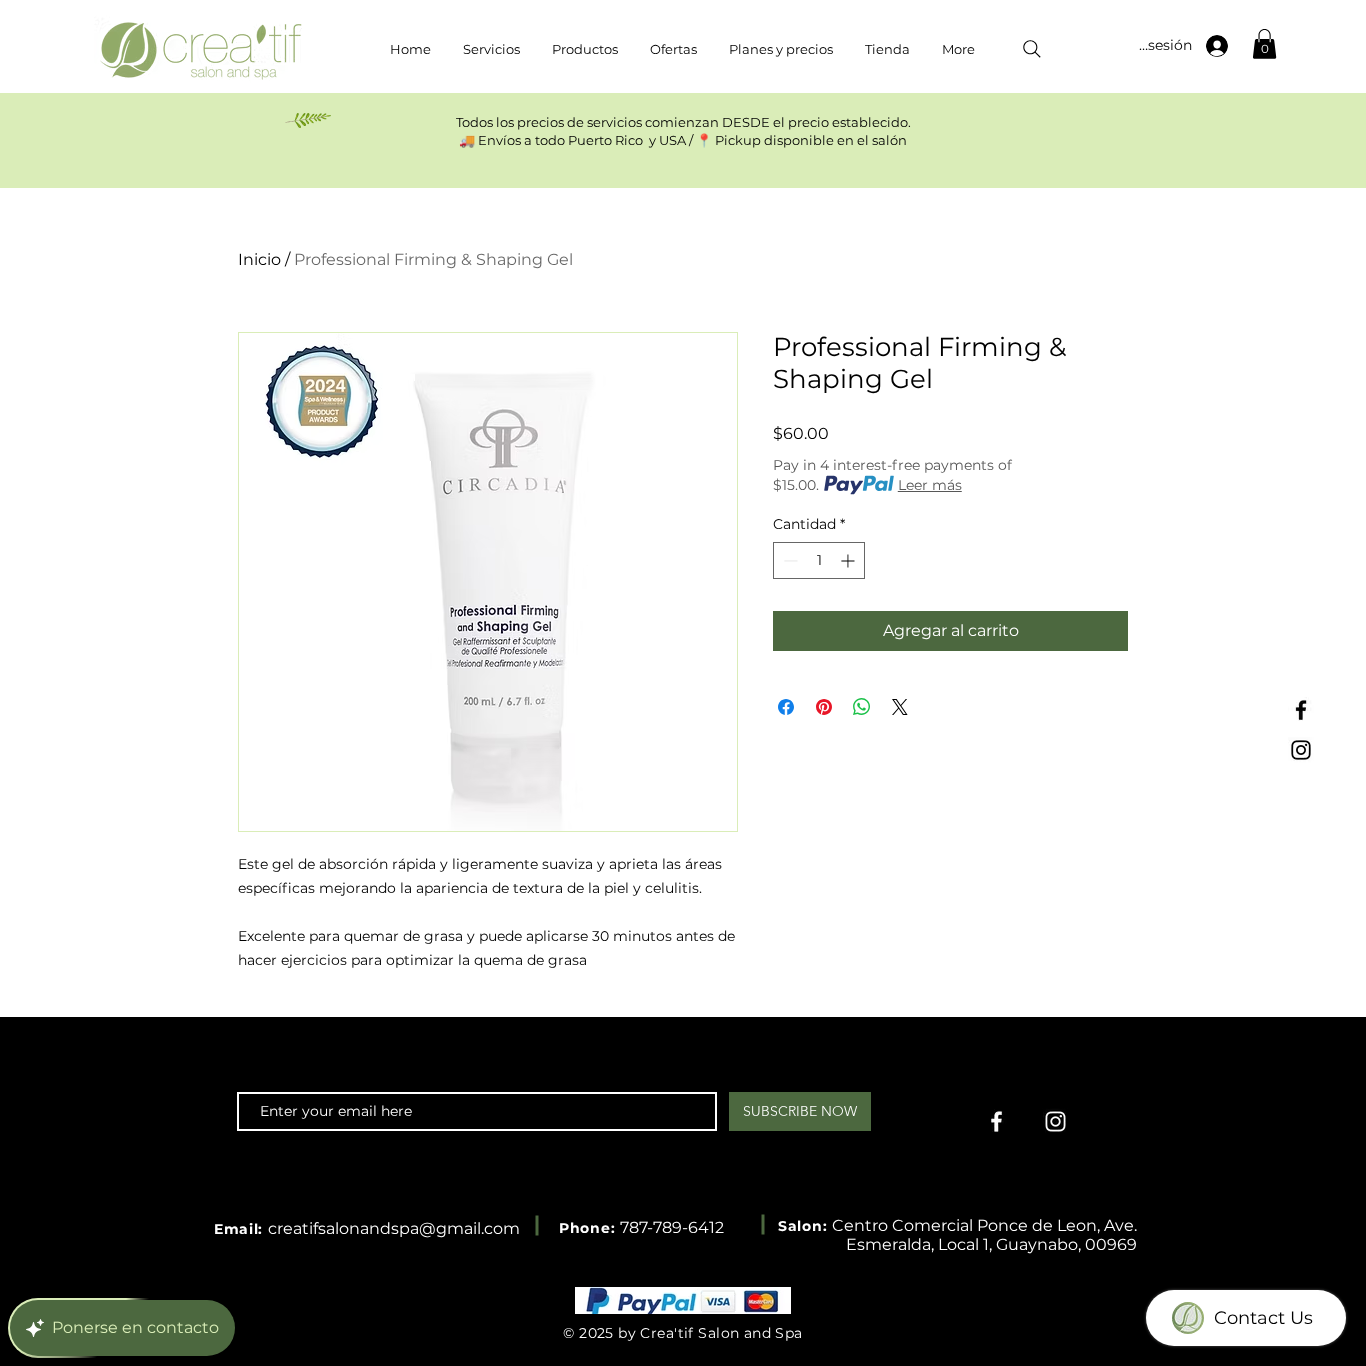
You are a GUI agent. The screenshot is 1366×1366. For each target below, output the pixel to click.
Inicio (259, 259)
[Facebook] (1301, 710)
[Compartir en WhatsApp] (862, 707)
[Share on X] (900, 707)
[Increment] (849, 560)
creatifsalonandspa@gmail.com (394, 1228)
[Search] (1032, 49)
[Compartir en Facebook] (786, 707)
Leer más (930, 485)
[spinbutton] (819, 560)
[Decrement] (788, 560)
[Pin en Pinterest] (824, 707)
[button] (1264, 44)
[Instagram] (1301, 750)
